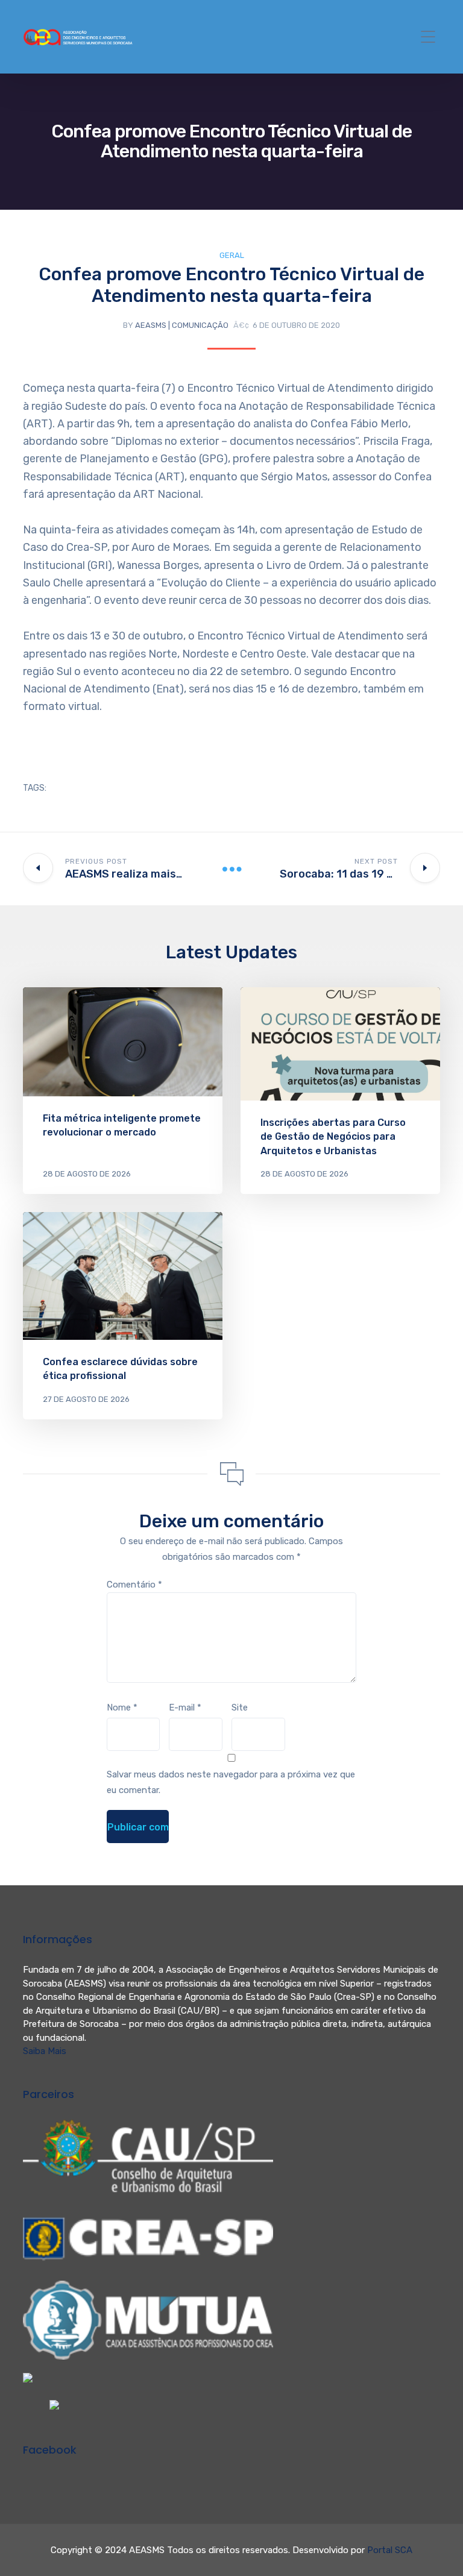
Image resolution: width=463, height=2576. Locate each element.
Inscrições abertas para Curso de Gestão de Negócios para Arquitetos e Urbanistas (333, 1136)
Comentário (134, 1585)
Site (240, 1707)
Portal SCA (390, 2550)
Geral (232, 255)
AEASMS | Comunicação (182, 325)
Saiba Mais (45, 2051)
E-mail (185, 1707)
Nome (122, 1707)
